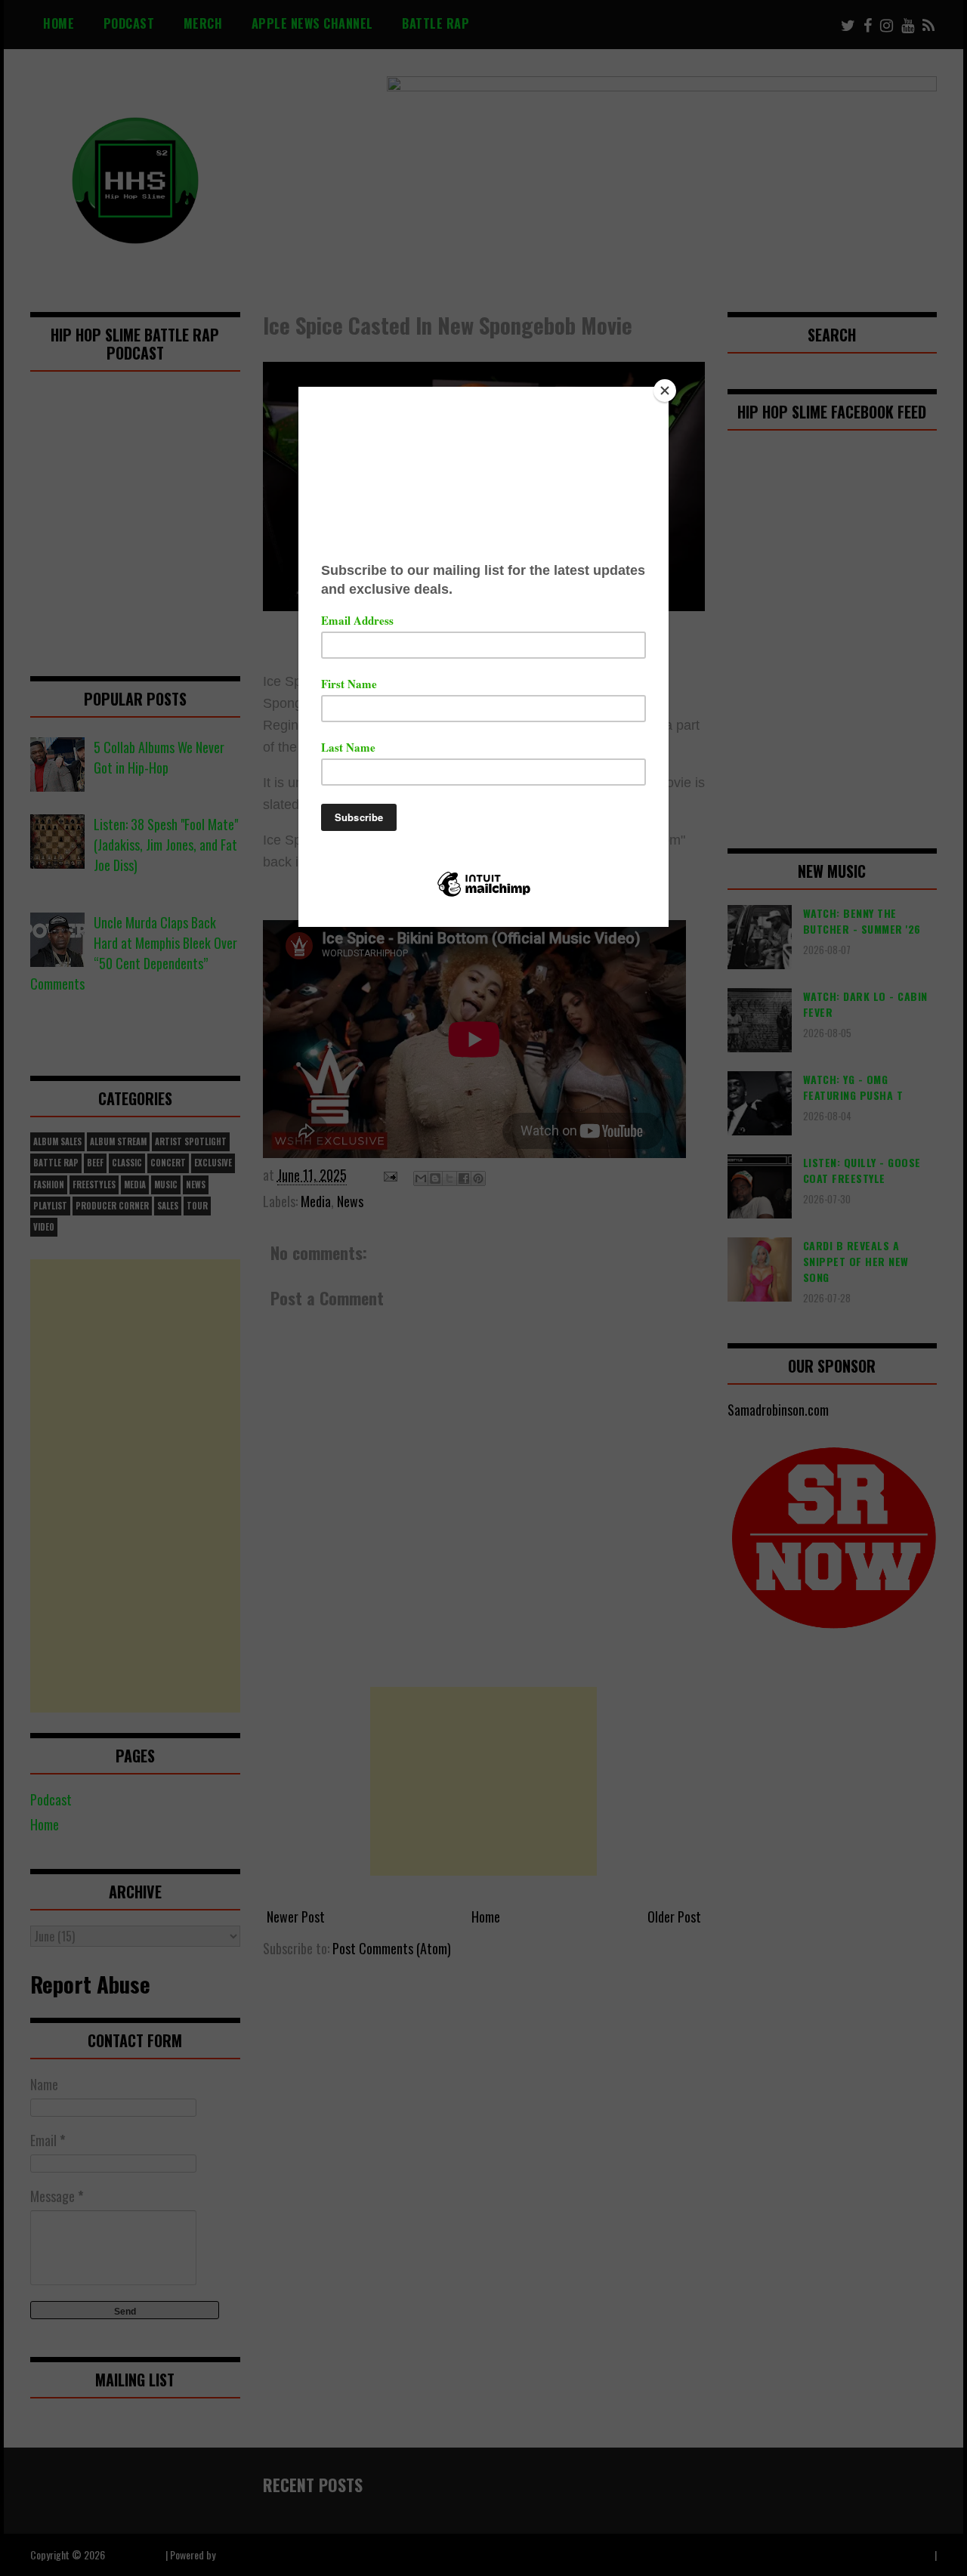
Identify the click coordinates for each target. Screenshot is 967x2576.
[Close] (665, 391)
